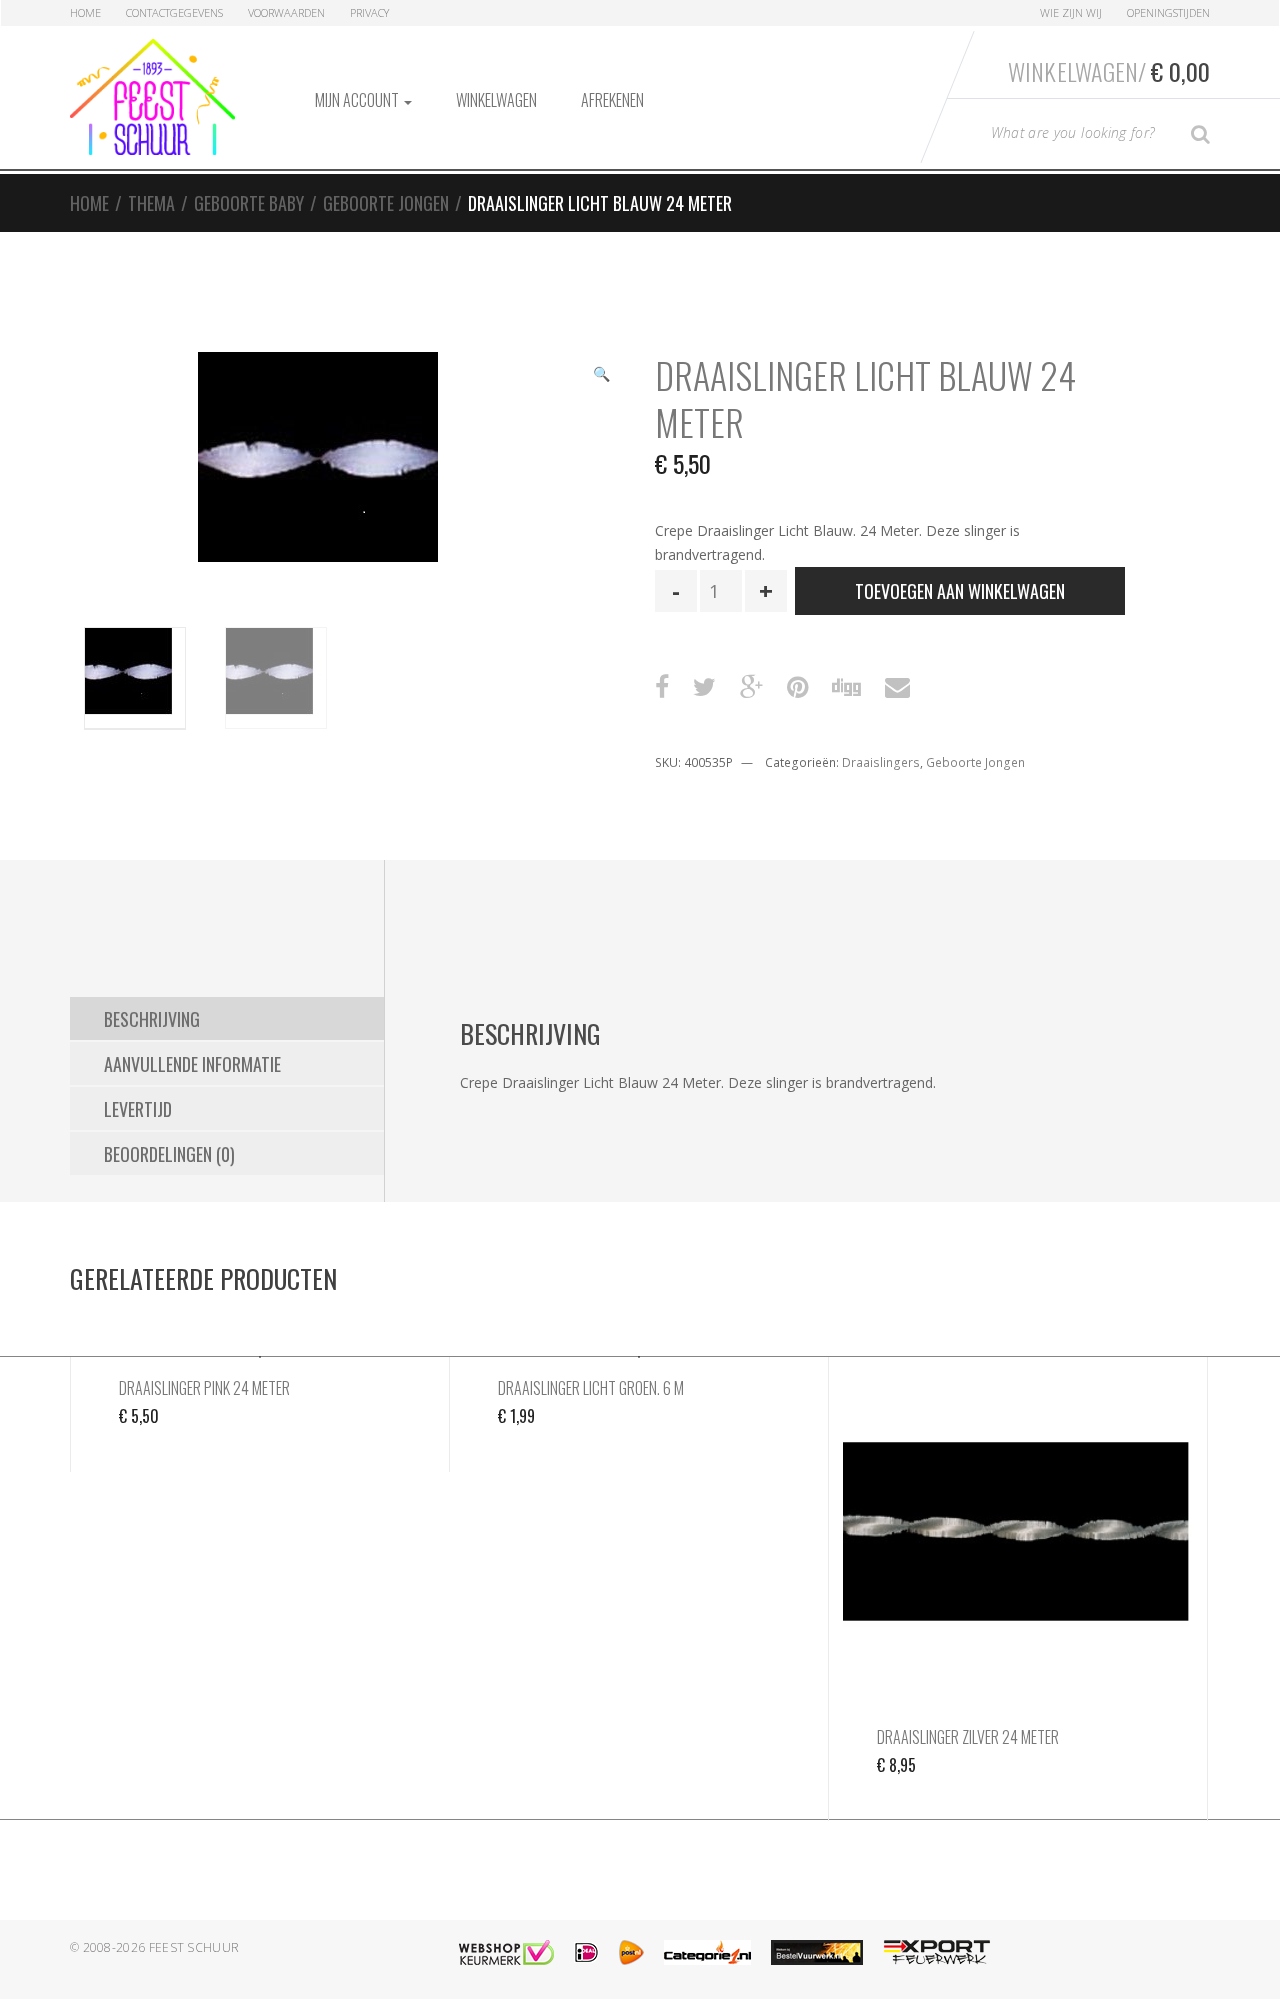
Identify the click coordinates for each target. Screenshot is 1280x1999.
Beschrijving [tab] (152, 1019)
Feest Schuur (194, 1947)
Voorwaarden (286, 12)
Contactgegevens (174, 12)
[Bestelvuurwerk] (817, 1952)
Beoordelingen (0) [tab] (169, 1154)
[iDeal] (586, 1952)
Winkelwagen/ (1109, 71)
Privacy (369, 12)
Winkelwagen (496, 100)
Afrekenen (612, 100)
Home (85, 12)
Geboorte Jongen (386, 203)
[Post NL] (631, 1952)
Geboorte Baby (249, 203)
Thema (151, 203)
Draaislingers (881, 762)
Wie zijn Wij (1071, 12)
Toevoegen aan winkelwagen (960, 591)
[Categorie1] (707, 1952)
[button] (601, 376)
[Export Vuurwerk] (937, 1952)
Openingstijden (1168, 12)
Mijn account (358, 100)
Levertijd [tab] (138, 1109)
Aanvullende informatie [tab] (192, 1064)
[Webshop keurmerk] (506, 1952)
